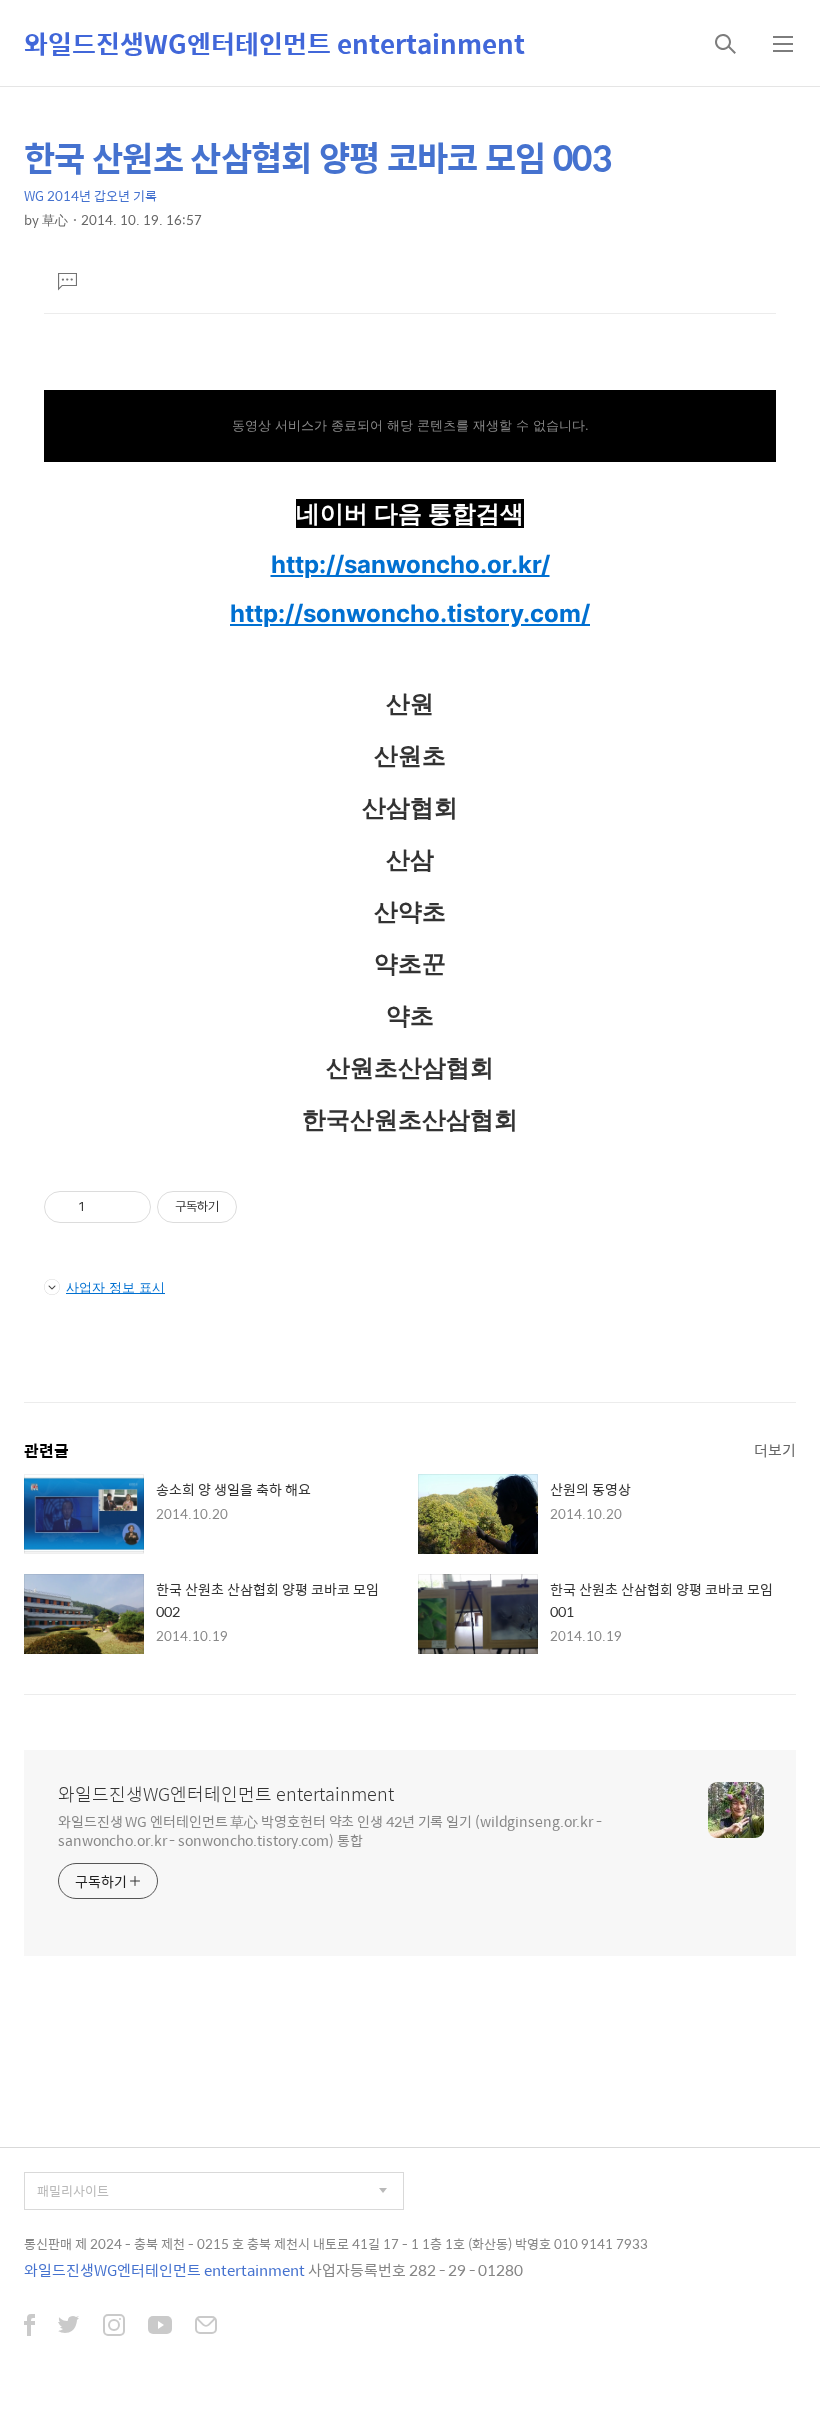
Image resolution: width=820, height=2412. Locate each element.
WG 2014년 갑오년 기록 (90, 195)
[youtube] (160, 2327)
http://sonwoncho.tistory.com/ (410, 613)
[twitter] (69, 2327)
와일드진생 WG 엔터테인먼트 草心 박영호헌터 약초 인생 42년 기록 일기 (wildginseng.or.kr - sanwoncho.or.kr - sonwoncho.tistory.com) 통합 (330, 1830)
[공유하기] (103, 1207)
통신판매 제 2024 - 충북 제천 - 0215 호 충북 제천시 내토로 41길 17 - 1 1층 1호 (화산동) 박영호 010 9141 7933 (336, 2243)
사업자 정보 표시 (115, 1287)
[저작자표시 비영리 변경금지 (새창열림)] (264, 1207)
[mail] (206, 2327)
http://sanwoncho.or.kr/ (410, 564)
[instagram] (114, 2327)
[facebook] (29, 2327)
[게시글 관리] (128, 1207)
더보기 (775, 1449)
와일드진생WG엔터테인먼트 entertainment (274, 43)
